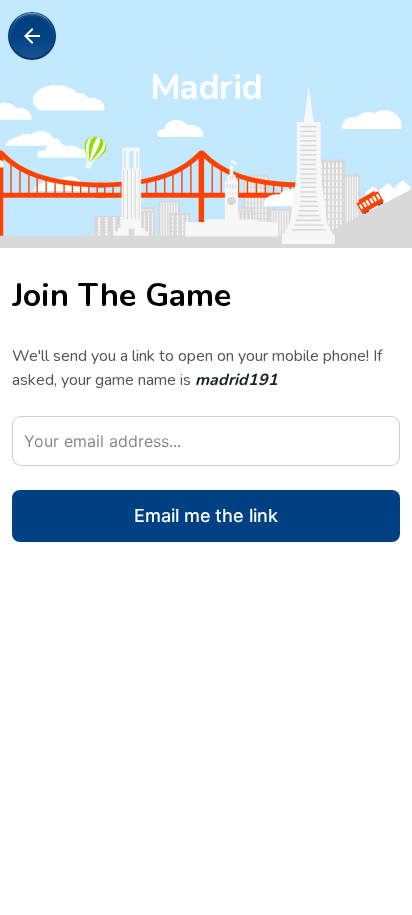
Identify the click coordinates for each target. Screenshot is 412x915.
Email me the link (206, 515)
